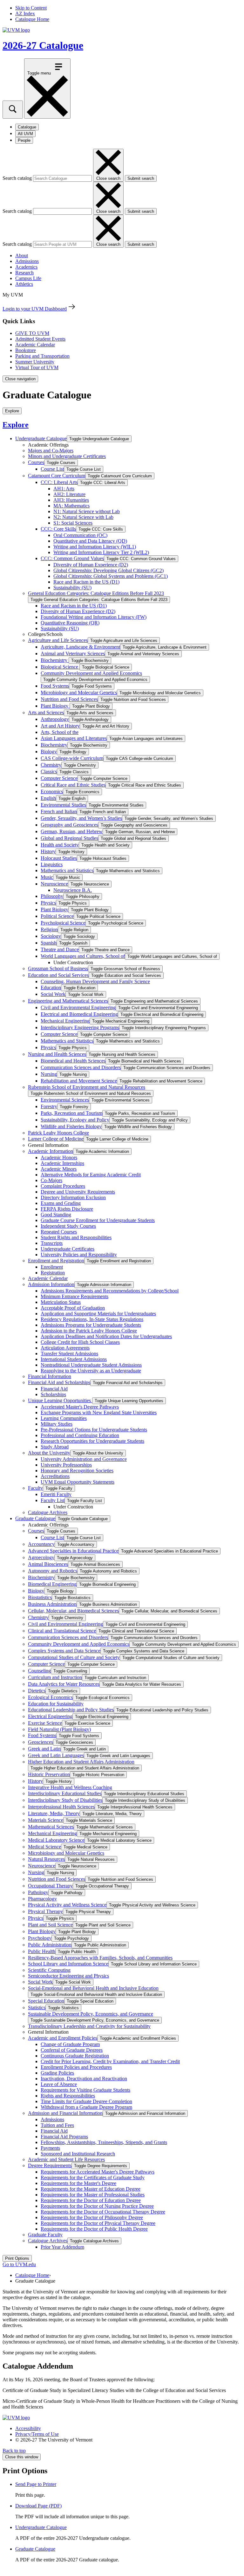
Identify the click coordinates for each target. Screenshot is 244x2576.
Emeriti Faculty (56, 1494)
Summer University (35, 362)
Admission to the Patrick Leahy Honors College (89, 1331)
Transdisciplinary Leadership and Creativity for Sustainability (89, 2026)
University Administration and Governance (84, 1459)
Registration (53, 1273)
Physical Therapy (45, 1911)
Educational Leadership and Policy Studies (71, 1710)
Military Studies (57, 1424)
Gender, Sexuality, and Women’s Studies (81, 818)
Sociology (51, 936)
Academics (26, 267)
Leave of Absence (59, 2084)
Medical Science (44, 1847)
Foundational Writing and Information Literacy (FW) (94, 617)
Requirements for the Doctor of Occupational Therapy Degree (103, 2212)
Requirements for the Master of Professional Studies (93, 2195)
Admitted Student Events (40, 339)
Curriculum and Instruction (55, 1677)
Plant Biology (55, 706)
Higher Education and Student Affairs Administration (81, 1762)
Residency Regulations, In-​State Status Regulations (92, 1319)
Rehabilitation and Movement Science (79, 1081)
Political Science (57, 916)
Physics (48, 903)
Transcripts (52, 1243)
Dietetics (37, 1691)
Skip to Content (31, 8)
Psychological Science (63, 923)
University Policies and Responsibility (79, 1255)
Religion (49, 929)
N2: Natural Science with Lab (83, 517)
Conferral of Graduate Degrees (72, 2050)
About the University (49, 1453)
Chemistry (51, 765)
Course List (52, 469)
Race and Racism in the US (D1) (86, 582)
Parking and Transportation (42, 356)
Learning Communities (64, 1418)
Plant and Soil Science (50, 1925)
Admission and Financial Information (65, 2113)
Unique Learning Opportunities (60, 1400)
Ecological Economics (50, 1697)
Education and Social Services (58, 975)
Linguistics (52, 864)
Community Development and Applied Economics (91, 673)
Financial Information (50, 1376)
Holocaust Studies (59, 858)
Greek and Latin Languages (56, 1755)
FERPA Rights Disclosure (67, 1209)
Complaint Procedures (63, 1186)
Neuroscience (54, 884)
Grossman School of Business (58, 968)
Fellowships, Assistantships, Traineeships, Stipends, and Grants (104, 2142)
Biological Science (60, 667)
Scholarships (53, 1394)
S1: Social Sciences (73, 523)
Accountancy (41, 1544)
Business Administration (52, 1604)
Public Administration (50, 1945)
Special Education (46, 2001)
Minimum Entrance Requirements (75, 1296)
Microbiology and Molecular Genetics (79, 693)
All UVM (25, 134)
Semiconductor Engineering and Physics (68, 1976)
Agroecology (41, 1557)
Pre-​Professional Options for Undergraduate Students (94, 1430)
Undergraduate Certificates (68, 1249)
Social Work (53, 994)
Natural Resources (46, 1859)
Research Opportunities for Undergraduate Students (92, 1441)
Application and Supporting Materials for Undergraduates (98, 1314)
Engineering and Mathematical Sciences (68, 1001)
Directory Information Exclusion (73, 1197)
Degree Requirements (50, 2165)
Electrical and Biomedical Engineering (79, 1014)
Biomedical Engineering (52, 1584)
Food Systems (55, 686)
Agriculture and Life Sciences (58, 640)
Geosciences (41, 1742)
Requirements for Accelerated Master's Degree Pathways (98, 2172)
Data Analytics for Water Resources (64, 1684)
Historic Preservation (49, 1774)
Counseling (39, 1671)
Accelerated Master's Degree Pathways (80, 1407)
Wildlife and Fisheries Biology (71, 1126)
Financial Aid (54, 1389)
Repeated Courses (59, 1232)
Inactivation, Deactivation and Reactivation (84, 2079)
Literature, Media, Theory (54, 1813)
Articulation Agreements (65, 1348)
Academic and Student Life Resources (66, 2159)
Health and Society (60, 845)
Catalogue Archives (48, 1512)
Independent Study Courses (68, 1226)
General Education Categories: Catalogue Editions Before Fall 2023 (96, 593)
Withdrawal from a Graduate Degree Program (86, 2107)
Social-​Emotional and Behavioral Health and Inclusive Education (93, 1988)
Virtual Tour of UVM (37, 367)
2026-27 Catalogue (43, 45)
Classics (49, 771)
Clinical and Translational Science (62, 1631)
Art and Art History (60, 726)
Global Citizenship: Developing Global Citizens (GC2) (108, 570)
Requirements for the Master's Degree (78, 2183)
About (22, 255)
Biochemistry (55, 660)
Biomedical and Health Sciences (73, 1061)
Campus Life (28, 278)
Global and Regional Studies (69, 838)
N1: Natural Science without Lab (87, 511)
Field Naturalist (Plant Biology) (59, 1729)
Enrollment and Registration (56, 1261)
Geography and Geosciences (69, 825)
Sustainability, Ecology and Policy (75, 1120)
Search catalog (17, 178)
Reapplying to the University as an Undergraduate (91, 1371)
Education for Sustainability (56, 1704)
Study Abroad (55, 1447)
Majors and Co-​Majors (51, 451)
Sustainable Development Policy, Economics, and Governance (91, 2014)
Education (51, 987)
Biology (49, 752)
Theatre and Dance (60, 949)
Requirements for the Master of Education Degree (91, 2189)
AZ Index (25, 13)
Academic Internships (62, 1163)
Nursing (49, 1074)
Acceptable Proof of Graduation (73, 1308)
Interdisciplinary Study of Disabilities (65, 1800)
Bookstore (26, 350)
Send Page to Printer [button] (36, 2484)
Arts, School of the (60, 732)
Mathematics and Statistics (67, 870)
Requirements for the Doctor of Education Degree (91, 2200)
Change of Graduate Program (70, 2044)
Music (47, 877)
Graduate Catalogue (35, 1518)
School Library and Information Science (68, 1964)
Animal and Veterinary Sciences (73, 654)
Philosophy (52, 896)
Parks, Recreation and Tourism (71, 1113)
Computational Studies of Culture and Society (74, 1657)
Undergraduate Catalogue (41, 438)
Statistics (37, 2007)
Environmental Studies (63, 805)
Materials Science (46, 1820)
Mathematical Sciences (51, 1827)
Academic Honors (59, 1157)
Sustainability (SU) (72, 588)
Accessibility (28, 2428)
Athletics (24, 284)
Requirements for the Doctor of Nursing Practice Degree (97, 2206)
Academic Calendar (35, 345)
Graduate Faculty (45, 2235)
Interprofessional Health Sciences (61, 1807)
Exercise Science (45, 1723)
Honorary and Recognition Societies (77, 1471)
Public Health (42, 1951)
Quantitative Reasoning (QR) (70, 623)
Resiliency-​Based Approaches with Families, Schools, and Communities (100, 1958)
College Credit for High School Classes (80, 1342)
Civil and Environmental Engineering (78, 1007)
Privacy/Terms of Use (37, 2434)
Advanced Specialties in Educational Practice (73, 1551)
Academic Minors (59, 1169)
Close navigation (20, 379)
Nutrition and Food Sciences (69, 699)
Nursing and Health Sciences (57, 1054)
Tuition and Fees (57, 2125)
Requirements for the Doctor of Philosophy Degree (92, 2217)
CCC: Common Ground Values (72, 558)
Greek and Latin (44, 1749)
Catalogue (27, 127)
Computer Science (59, 778)
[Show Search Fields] (13, 110)
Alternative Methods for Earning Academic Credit (91, 1175)
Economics (52, 791)
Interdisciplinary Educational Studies (65, 1793)
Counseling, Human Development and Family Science (95, 981)
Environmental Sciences (65, 1100)
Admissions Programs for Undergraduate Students (91, 1325)
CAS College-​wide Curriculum (72, 758)
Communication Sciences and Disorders (81, 1067)
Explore (16, 425)
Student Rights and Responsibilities (76, 1237)
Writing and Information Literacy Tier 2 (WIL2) (101, 552)
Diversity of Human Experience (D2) (91, 565)
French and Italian (59, 811)
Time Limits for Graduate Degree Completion (86, 2101)
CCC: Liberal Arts (59, 482)
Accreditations (55, 1476)
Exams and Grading (61, 1203)
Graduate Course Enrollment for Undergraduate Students (98, 1220)
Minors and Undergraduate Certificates (67, 456)
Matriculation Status (61, 1302)
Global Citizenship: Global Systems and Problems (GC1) (111, 576)
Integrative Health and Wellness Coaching (70, 1787)
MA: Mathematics (71, 506)
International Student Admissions (74, 1359)
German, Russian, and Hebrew (72, 831)
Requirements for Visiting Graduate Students (85, 2090)
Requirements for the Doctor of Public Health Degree (94, 2229)
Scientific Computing (49, 1970)
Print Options (17, 2258)
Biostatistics (40, 1597)
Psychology (40, 1938)
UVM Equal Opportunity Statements (78, 1482)
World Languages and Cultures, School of (83, 956)
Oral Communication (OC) (80, 535)
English (48, 798)
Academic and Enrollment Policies (63, 2038)
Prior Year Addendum (62, 2247)
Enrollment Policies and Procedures (76, 2067)
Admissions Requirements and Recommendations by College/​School (110, 1291)
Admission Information (51, 1284)
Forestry (49, 1106)
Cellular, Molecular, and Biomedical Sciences (73, 1611)
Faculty (35, 1488)
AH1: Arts (64, 489)
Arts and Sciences (46, 713)
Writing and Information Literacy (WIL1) (95, 547)
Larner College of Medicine (56, 1139)
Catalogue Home (32, 19)
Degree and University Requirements (78, 1192)
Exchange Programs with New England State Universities (99, 1412)
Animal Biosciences (48, 1564)
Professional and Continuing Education (80, 1435)
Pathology (38, 1892)
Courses (36, 462)
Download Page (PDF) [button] (38, 2506)
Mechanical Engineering (65, 1021)
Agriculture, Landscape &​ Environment (80, 647)
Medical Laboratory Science (56, 1840)
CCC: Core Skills (58, 529)
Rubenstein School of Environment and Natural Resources (87, 1087)
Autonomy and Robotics (53, 1571)
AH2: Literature (69, 494)
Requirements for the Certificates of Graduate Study (93, 2177)
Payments (50, 2148)
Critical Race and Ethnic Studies (73, 785)
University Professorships (66, 1465)
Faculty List (53, 1500)
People (24, 140)
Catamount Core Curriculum (57, 476)
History (48, 851)
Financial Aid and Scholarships (59, 1382)
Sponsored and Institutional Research (78, 2154)
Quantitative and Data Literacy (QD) (90, 541)
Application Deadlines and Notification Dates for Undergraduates (106, 1336)
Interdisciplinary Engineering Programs (80, 1027)
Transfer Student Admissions (69, 1353)
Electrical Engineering (50, 1716)
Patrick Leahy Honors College (58, 1133)
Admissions (27, 261)
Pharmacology (42, 1899)
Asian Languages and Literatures (74, 738)
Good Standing (56, 1215)
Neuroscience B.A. (73, 890)
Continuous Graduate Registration (75, 2056)
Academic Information (51, 1151)
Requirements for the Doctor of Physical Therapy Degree (98, 2223)
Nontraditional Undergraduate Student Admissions (91, 1365)
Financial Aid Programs (64, 2137)
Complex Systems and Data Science (64, 1651)
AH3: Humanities (71, 500)
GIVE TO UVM (32, 333)
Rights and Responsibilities (68, 2096)
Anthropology (55, 719)
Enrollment (52, 1267)
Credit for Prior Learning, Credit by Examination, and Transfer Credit (110, 2061)
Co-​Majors (51, 1180)
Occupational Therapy (50, 1886)
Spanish (49, 943)
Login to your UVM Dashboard (35, 309)
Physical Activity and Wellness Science (67, 1905)
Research (24, 273)
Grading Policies (57, 2073)
